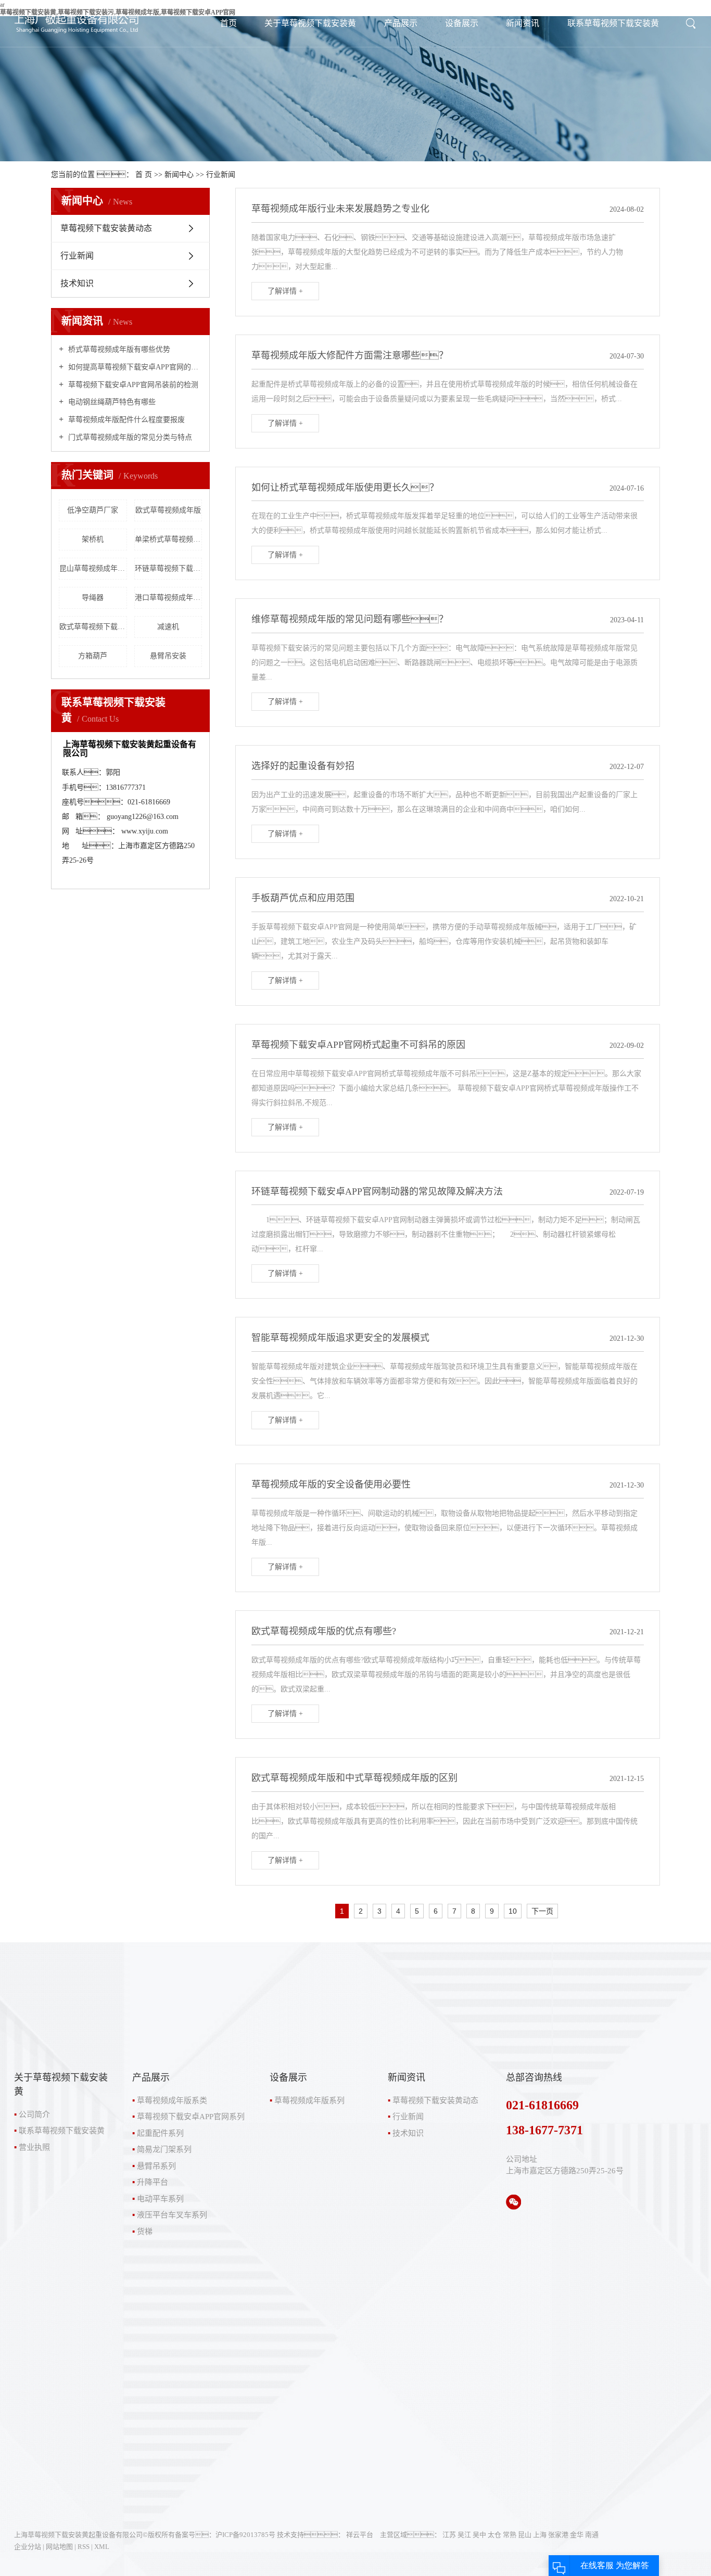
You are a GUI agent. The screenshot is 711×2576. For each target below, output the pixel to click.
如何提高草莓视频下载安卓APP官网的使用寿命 (134, 367)
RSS (84, 2547)
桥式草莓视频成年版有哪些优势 (118, 349)
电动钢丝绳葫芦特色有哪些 (111, 402)
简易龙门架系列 (164, 2149)
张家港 (558, 2535)
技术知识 (77, 283)
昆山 (525, 2535)
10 (513, 1911)
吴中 (479, 2535)
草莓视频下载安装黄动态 (106, 228)
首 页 (144, 175)
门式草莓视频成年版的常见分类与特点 (129, 437)
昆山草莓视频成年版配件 (93, 568)
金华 (577, 2535)
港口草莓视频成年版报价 (169, 598)
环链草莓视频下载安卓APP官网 (169, 568)
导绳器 (93, 598)
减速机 (168, 627)
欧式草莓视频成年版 (168, 510)
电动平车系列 (160, 2199)
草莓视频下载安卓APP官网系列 (191, 2117)
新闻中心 (179, 175)
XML (102, 2547)
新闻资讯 (523, 23)
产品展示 (401, 23)
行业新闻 (221, 175)
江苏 (449, 2535)
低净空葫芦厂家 (93, 510)
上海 (540, 2535)
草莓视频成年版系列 (309, 2100)
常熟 (510, 2535)
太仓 (494, 2535)
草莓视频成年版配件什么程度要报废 (125, 420)
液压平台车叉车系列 (172, 2215)
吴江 (464, 2535)
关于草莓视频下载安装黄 (310, 23)
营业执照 (34, 2147)
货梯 (145, 2232)
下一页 (542, 1911)
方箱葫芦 (93, 656)
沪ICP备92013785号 (245, 2535)
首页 (228, 23)
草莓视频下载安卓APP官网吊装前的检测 (132, 385)
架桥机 (93, 539)
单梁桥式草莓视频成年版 (169, 539)
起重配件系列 (160, 2133)
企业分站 (28, 2547)
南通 (592, 2535)
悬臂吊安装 (168, 656)
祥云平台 (360, 2535)
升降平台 (153, 2182)
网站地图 (59, 2547)
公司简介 (34, 2114)
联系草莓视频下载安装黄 (613, 23)
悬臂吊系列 (156, 2166)
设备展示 (462, 23)
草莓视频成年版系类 (172, 2100)
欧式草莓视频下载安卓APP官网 (93, 627)
